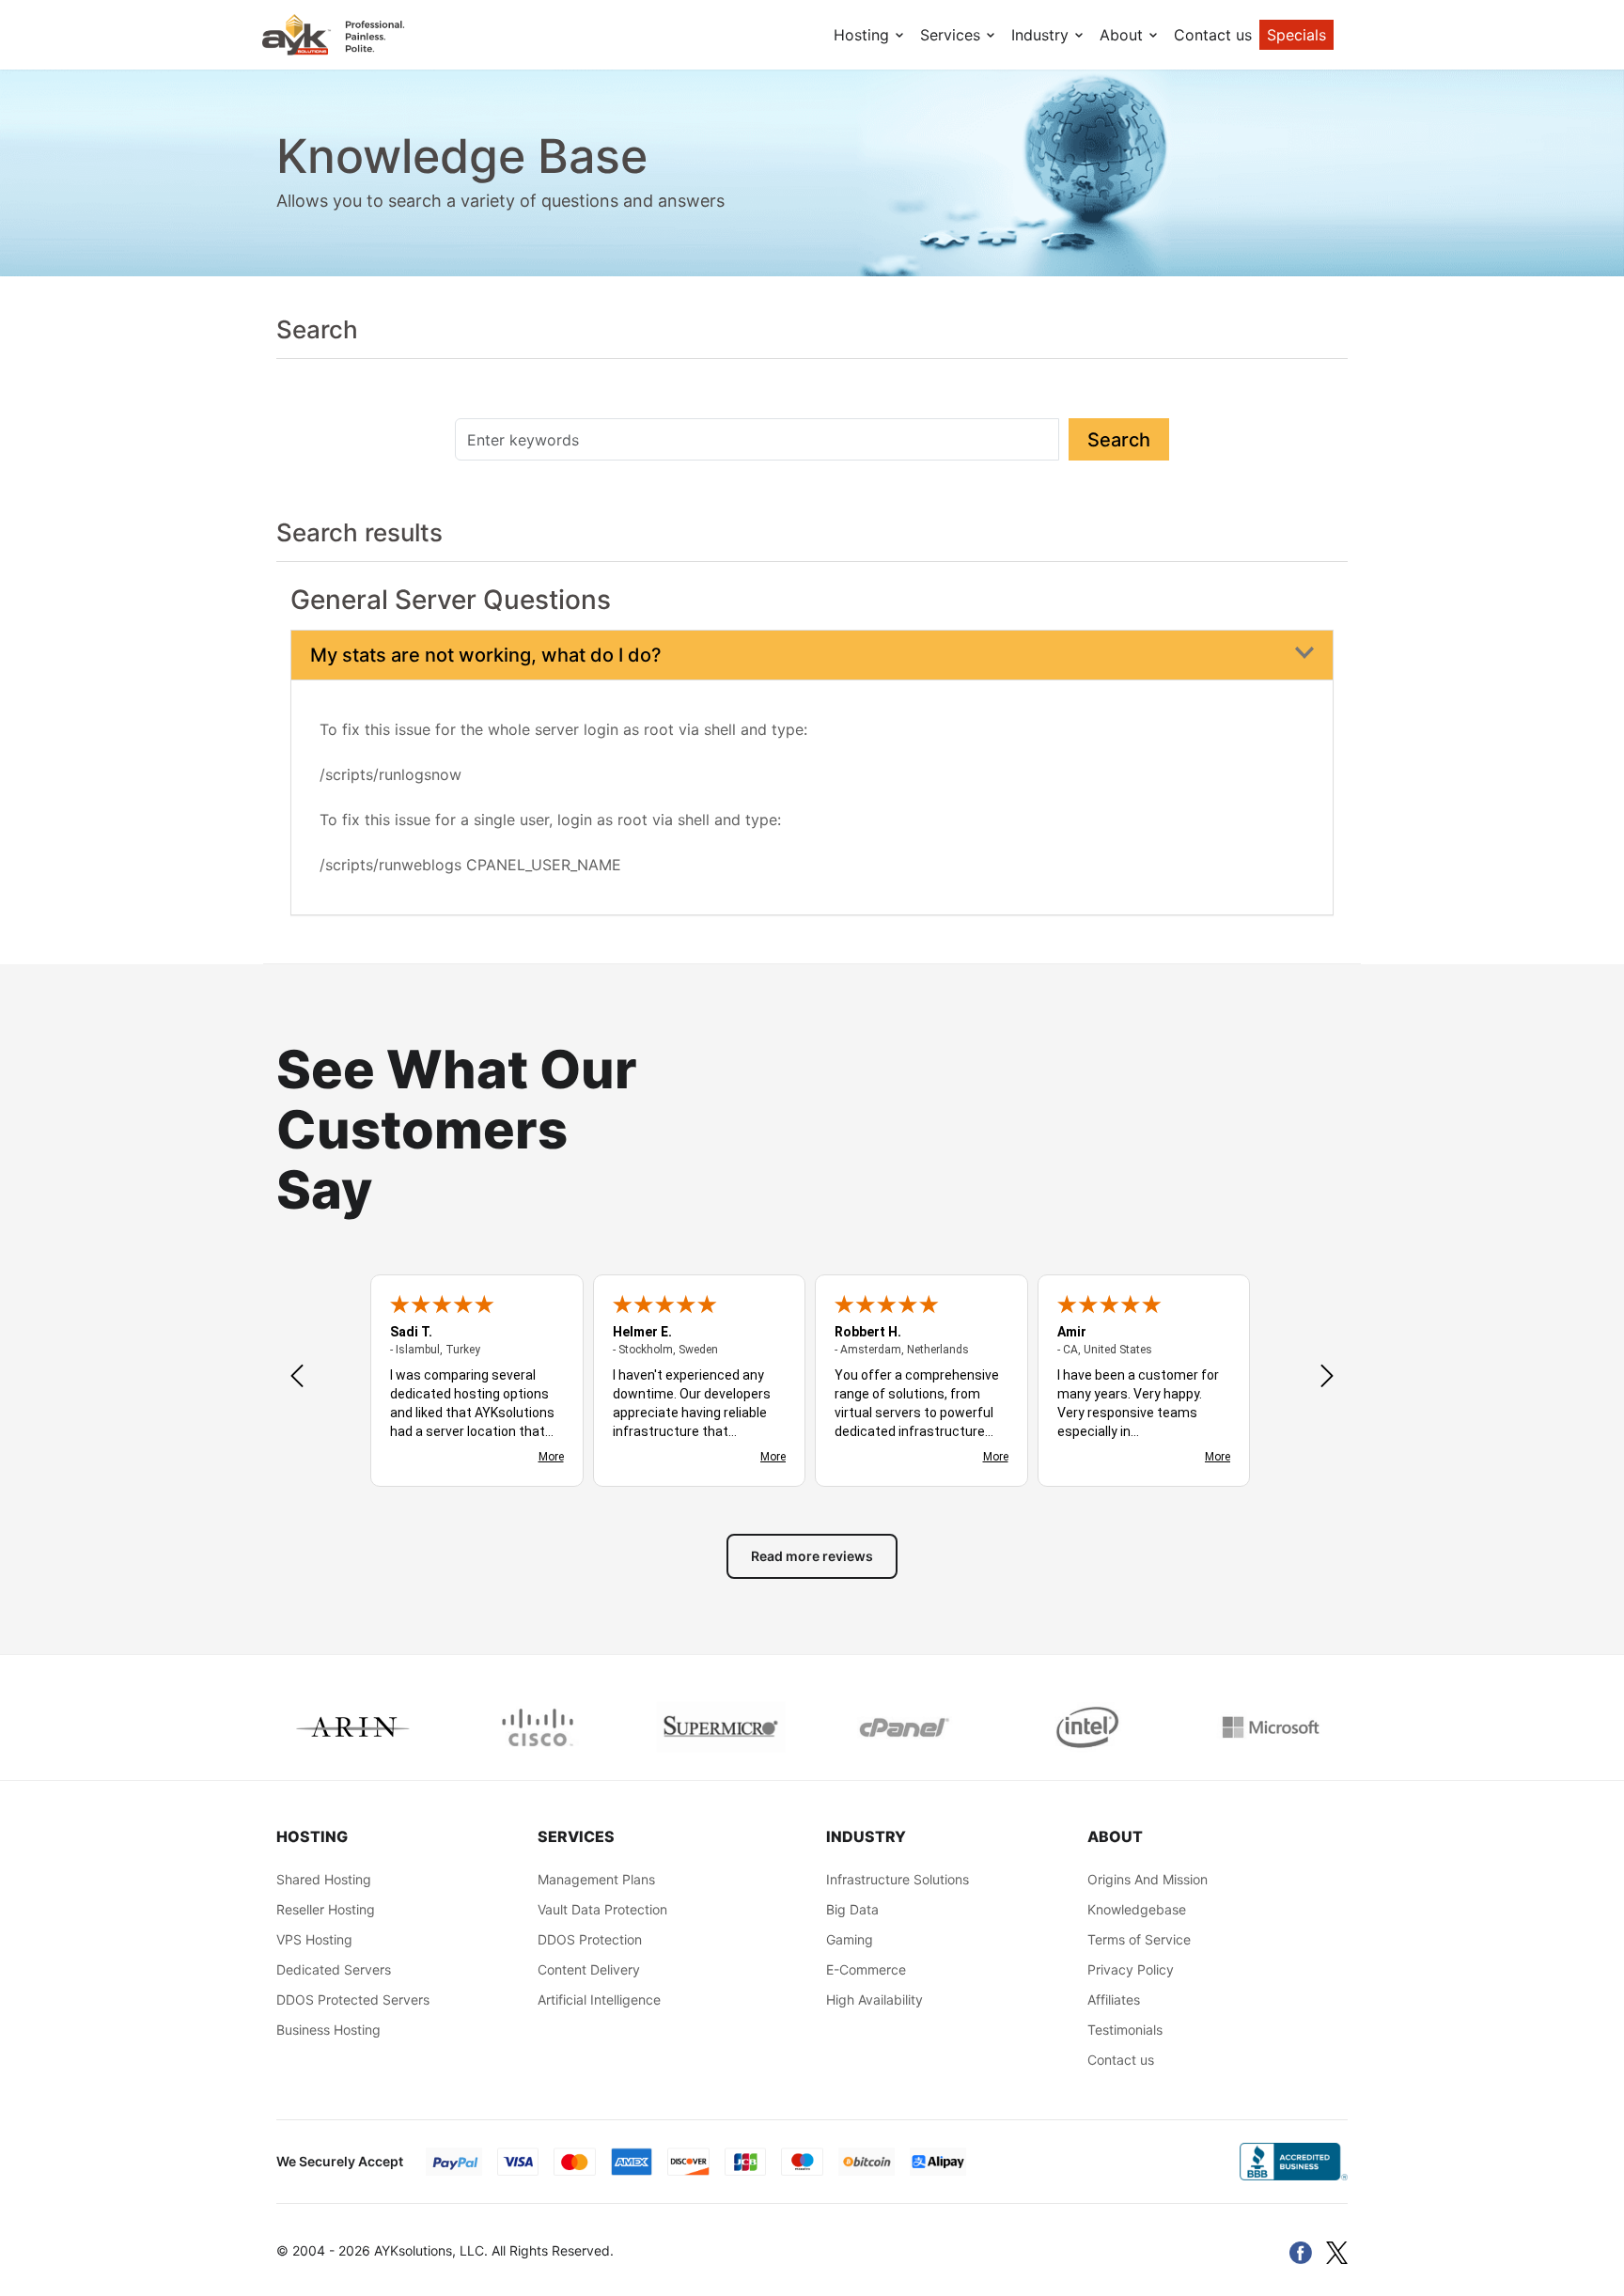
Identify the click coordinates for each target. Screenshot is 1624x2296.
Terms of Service (1139, 1939)
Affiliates (1114, 1999)
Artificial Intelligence (599, 1999)
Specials (1296, 35)
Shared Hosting (324, 1879)
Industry (1042, 35)
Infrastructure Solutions (898, 1879)
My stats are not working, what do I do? (486, 655)
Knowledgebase (1137, 1909)
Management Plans (596, 1879)
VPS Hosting (314, 1939)
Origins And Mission (1148, 1879)
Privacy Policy (1131, 1969)
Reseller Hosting (326, 1909)
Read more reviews (812, 1556)
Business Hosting (328, 2030)
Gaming (850, 1939)
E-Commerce (866, 1969)
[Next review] (1327, 1378)
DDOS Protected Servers (353, 1999)
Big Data (852, 1909)
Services (953, 35)
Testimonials (1125, 2030)
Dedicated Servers (334, 1969)
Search (1119, 440)
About (1124, 35)
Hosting (864, 35)
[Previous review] (297, 1378)
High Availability (874, 1999)
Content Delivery (589, 1969)
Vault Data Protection (602, 1909)
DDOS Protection (590, 1939)
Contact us (1213, 35)
